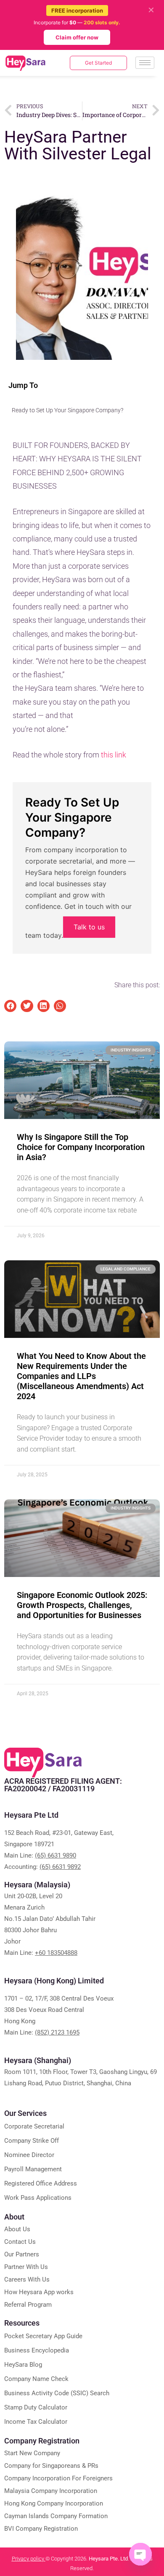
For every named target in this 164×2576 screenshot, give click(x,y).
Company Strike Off (32, 2141)
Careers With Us (27, 2279)
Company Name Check (36, 2379)
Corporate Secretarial (34, 2126)
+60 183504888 (56, 1953)
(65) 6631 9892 (60, 1867)
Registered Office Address (41, 2183)
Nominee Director (29, 2155)
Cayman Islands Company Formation (56, 2516)
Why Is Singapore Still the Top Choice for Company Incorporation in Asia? (81, 1147)
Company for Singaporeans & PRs (51, 2466)
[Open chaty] (140, 2554)
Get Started (98, 63)
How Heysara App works (39, 2292)
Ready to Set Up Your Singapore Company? (67, 410)
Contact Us (20, 2242)
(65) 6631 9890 (56, 1855)
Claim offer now (77, 37)
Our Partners (22, 2254)
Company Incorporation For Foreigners (58, 2478)
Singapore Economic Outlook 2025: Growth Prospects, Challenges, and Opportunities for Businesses (82, 1605)
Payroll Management (33, 2169)
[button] (10, 1006)
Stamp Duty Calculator (36, 2407)
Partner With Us (26, 2267)
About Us (17, 2229)
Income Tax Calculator (36, 2422)
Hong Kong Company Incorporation (54, 2503)
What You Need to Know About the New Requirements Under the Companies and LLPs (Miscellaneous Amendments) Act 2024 (81, 1376)
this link (113, 755)
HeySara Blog (23, 2365)
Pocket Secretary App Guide (43, 2336)
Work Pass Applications (38, 2198)
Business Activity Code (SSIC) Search (57, 2393)
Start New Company (32, 2453)
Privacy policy (29, 2559)
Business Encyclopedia (37, 2350)
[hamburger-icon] (145, 63)
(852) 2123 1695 (57, 2032)
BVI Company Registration (41, 2529)
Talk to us (89, 927)
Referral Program (28, 2305)
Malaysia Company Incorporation (51, 2491)
